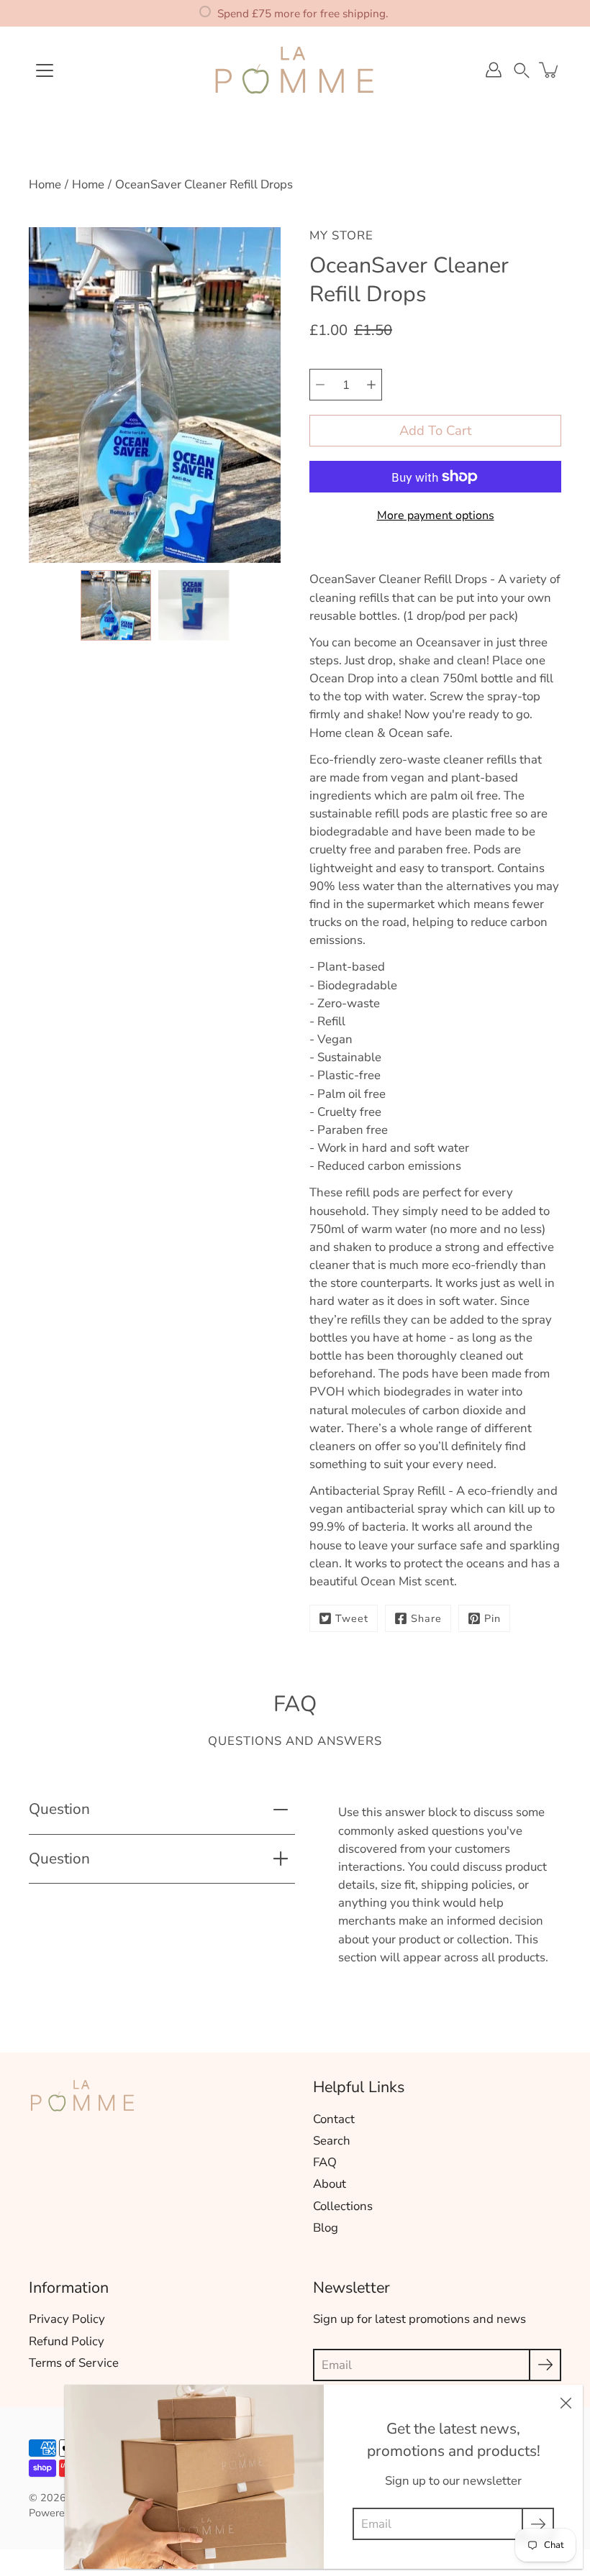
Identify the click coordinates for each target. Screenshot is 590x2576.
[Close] (566, 2402)
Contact (334, 2119)
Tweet (352, 1618)
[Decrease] (320, 385)
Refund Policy (67, 2341)
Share (426, 1618)
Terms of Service (74, 2363)
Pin (493, 1618)
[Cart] (550, 70)
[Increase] (371, 385)
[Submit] (545, 2365)
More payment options (436, 515)
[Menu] (45, 70)
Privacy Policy (67, 2319)
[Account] (494, 70)
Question (59, 1809)
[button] (522, 69)
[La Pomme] (295, 70)
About (330, 2184)
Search (332, 2141)
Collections (343, 2206)
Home (45, 184)
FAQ (325, 2162)
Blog (326, 2228)
